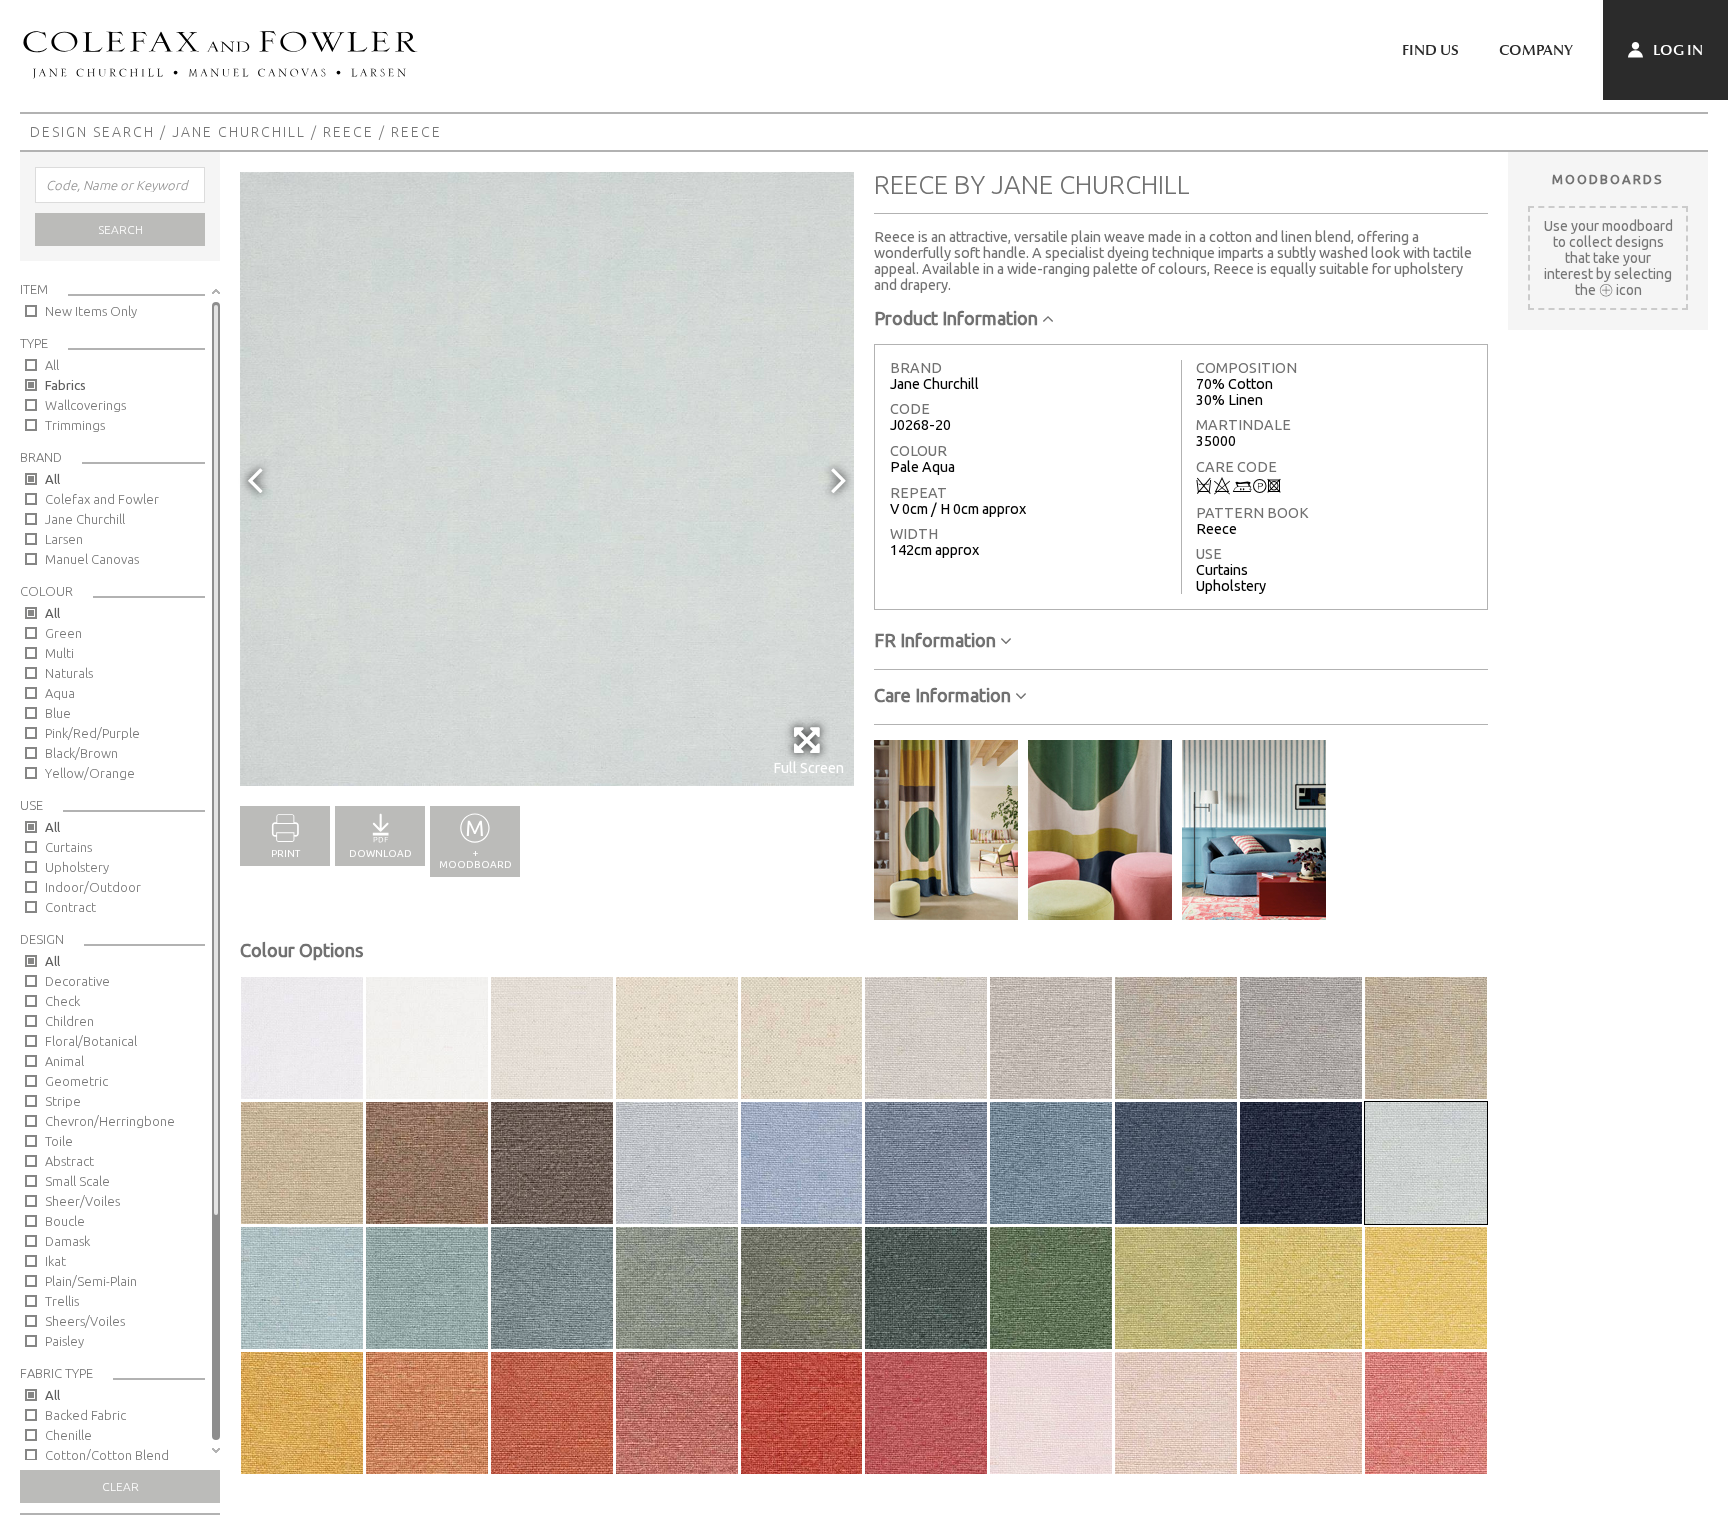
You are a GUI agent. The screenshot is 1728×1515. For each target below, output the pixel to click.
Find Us (1430, 50)
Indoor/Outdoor (93, 887)
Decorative (77, 981)
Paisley (64, 1341)
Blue (58, 713)
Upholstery (77, 867)
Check (62, 1001)
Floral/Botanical (91, 1041)
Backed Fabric (85, 1415)
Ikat (55, 1261)
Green (63, 633)
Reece (348, 132)
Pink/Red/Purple (92, 733)
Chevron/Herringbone (110, 1121)
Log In (1676, 50)
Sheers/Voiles (85, 1321)
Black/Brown (81, 753)
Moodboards (1608, 179)
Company (1536, 50)
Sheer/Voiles (82, 1201)
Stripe (63, 1101)
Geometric (76, 1081)
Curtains (68, 847)
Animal (64, 1061)
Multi (59, 653)
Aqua (60, 693)
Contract (70, 907)
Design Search (92, 132)
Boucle (65, 1221)
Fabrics (65, 385)
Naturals (69, 673)
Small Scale (77, 1181)
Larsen (64, 539)
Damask (67, 1241)
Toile (59, 1141)
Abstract (69, 1161)
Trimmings (75, 425)
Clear (120, 1486)
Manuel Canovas (92, 559)
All (52, 365)
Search (120, 229)
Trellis (62, 1301)
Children (69, 1021)
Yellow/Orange (90, 773)
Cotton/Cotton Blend (107, 1455)
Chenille (68, 1435)
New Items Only (91, 311)
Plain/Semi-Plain (91, 1281)
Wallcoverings (85, 405)
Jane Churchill (239, 132)
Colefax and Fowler (102, 499)
